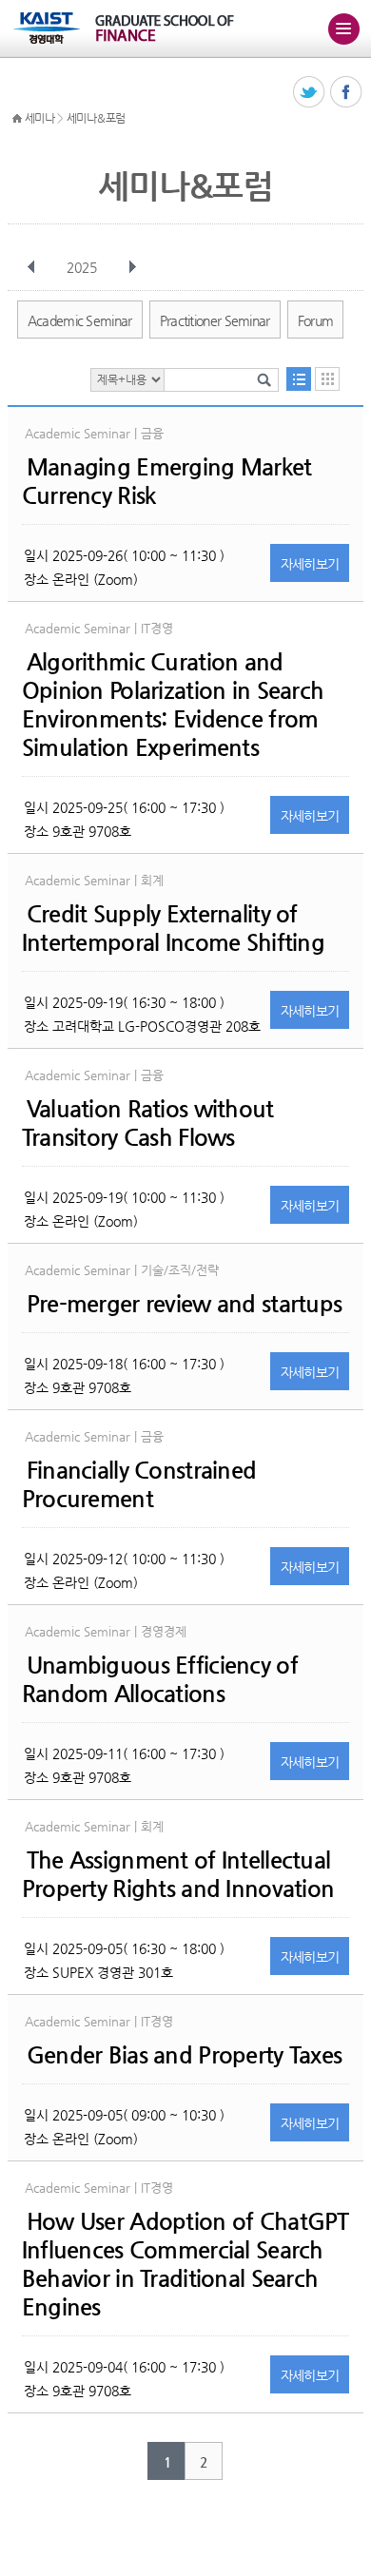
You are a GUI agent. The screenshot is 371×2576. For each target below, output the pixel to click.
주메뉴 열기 (343, 29)
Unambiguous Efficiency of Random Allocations (160, 1679)
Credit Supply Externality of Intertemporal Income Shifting (173, 928)
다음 (132, 267)
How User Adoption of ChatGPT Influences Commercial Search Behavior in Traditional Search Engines (185, 2264)
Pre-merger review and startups (184, 1304)
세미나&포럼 (96, 118)
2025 (82, 267)
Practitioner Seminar (215, 320)
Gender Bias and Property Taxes (184, 2055)
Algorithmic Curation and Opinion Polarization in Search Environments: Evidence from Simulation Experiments (173, 705)
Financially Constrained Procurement (139, 1484)
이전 (31, 267)
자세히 (310, 564)
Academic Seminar (80, 320)
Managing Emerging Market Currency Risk (167, 481)
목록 (299, 379)
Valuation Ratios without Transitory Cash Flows (148, 1123)
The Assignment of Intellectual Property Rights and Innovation (178, 1874)
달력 (327, 379)
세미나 (40, 118)
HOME (17, 119)
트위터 (310, 93)
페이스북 (347, 93)
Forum (316, 320)
